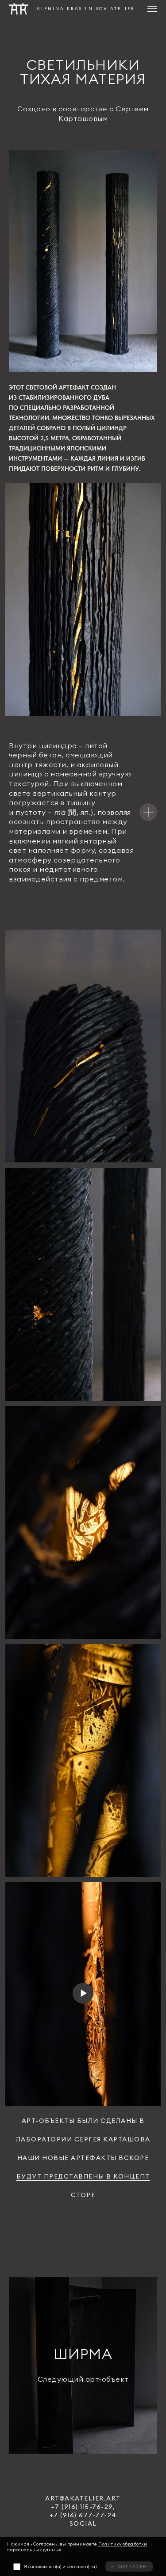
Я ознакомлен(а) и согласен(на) (60, 2567)
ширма (83, 2354)
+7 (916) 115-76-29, (83, 2507)
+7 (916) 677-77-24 (83, 2515)
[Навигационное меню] (152, 9)
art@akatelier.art (83, 2498)
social (83, 2523)
